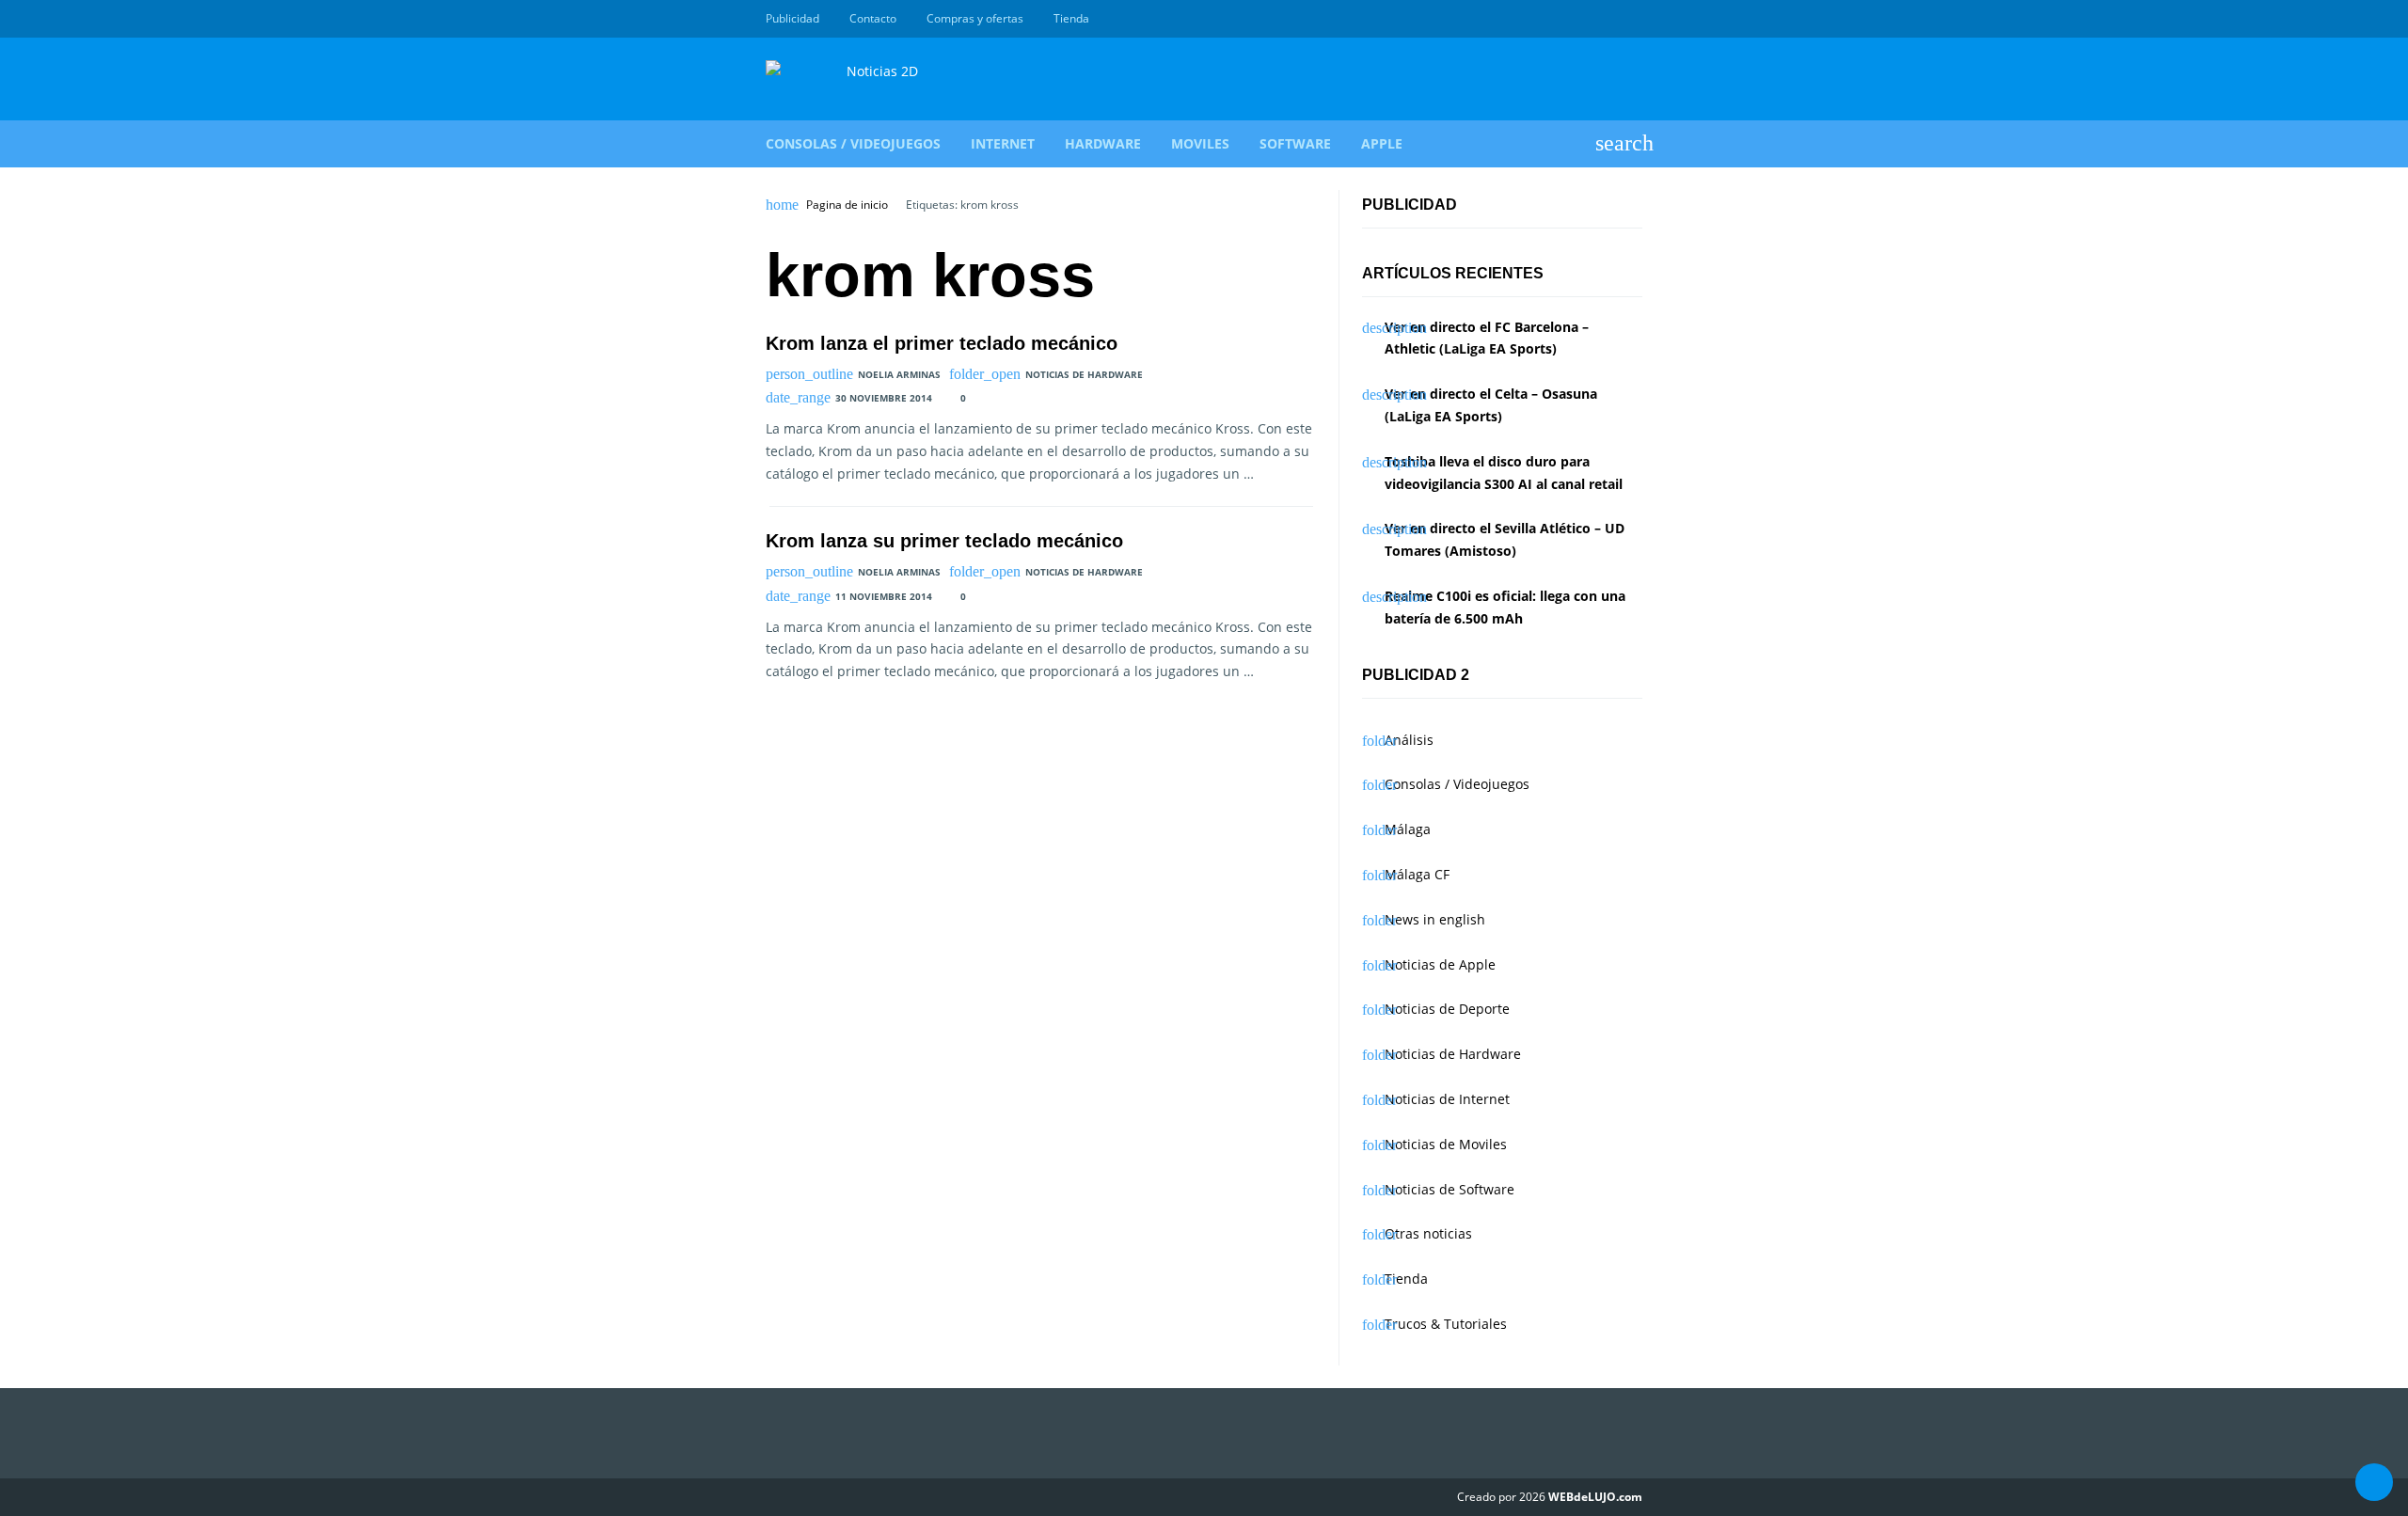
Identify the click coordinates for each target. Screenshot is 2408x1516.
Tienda (1071, 18)
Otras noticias (1428, 1233)
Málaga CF (1417, 874)
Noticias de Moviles (1446, 1144)
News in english (1435, 919)
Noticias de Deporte (1447, 1009)
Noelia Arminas (899, 374)
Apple (1382, 143)
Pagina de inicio (847, 205)
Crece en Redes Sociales (1632, 19)
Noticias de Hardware (1084, 374)
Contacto (873, 18)
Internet (1003, 143)
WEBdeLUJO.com (1595, 1497)
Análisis (1409, 740)
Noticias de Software (1450, 1189)
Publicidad (792, 18)
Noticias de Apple (1440, 964)
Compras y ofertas (975, 18)
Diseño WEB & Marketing (1610, 19)
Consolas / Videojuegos (853, 143)
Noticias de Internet (1447, 1099)
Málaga (1408, 829)
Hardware (1103, 143)
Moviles (1200, 143)
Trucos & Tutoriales (1446, 1324)
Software (1295, 143)
